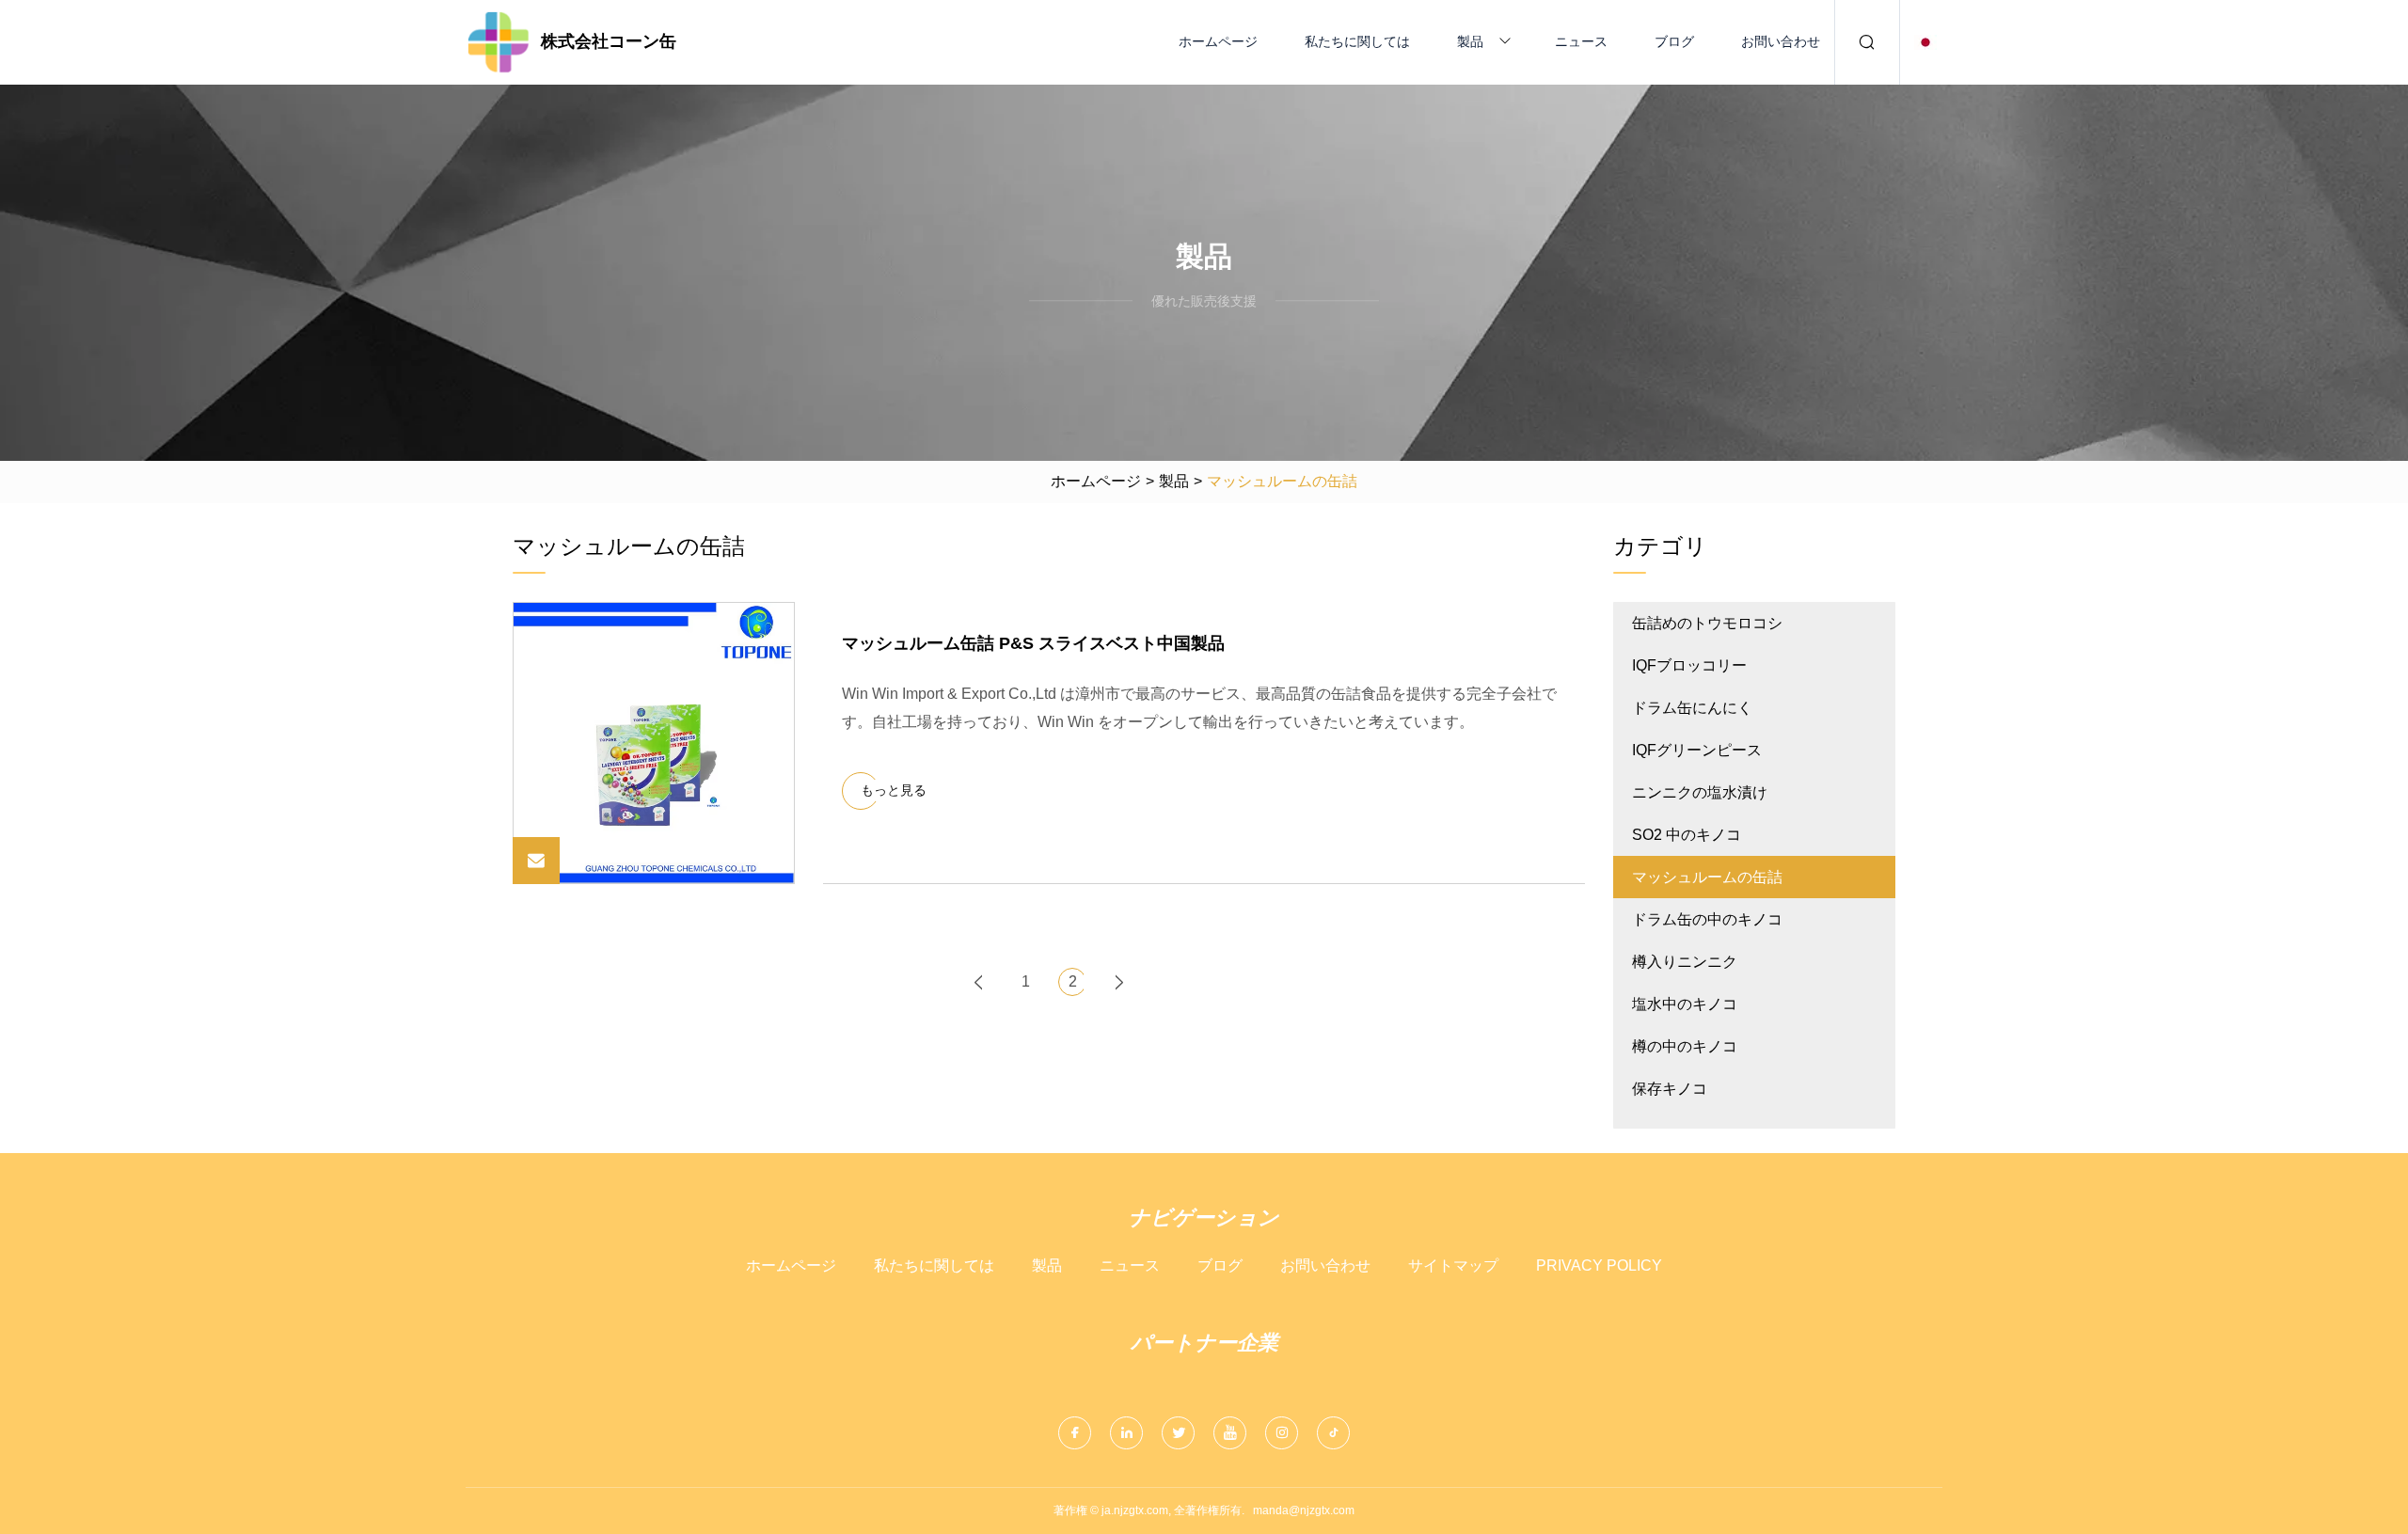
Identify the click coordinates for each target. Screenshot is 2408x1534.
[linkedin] (1126, 1433)
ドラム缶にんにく (1692, 708)
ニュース (1581, 41)
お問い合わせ (1781, 41)
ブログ (1674, 41)
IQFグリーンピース (1697, 750)
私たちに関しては (1357, 41)
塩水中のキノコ (1685, 1004)
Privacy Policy (1599, 1265)
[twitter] (1178, 1433)
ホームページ (1218, 41)
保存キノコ (1670, 1089)
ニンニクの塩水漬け (1700, 792)
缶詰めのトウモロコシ (1707, 623)
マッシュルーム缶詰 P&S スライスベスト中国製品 (1033, 643)
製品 (1470, 41)
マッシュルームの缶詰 (1707, 877)
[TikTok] (1333, 1433)
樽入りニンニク (1685, 962)
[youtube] (1230, 1433)
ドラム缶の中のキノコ (1707, 919)
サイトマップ (1453, 1265)
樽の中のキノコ (1685, 1046)
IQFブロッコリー (1689, 665)
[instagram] (1282, 1433)
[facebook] (1075, 1433)
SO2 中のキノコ (1687, 835)
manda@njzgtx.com (1304, 1510)
